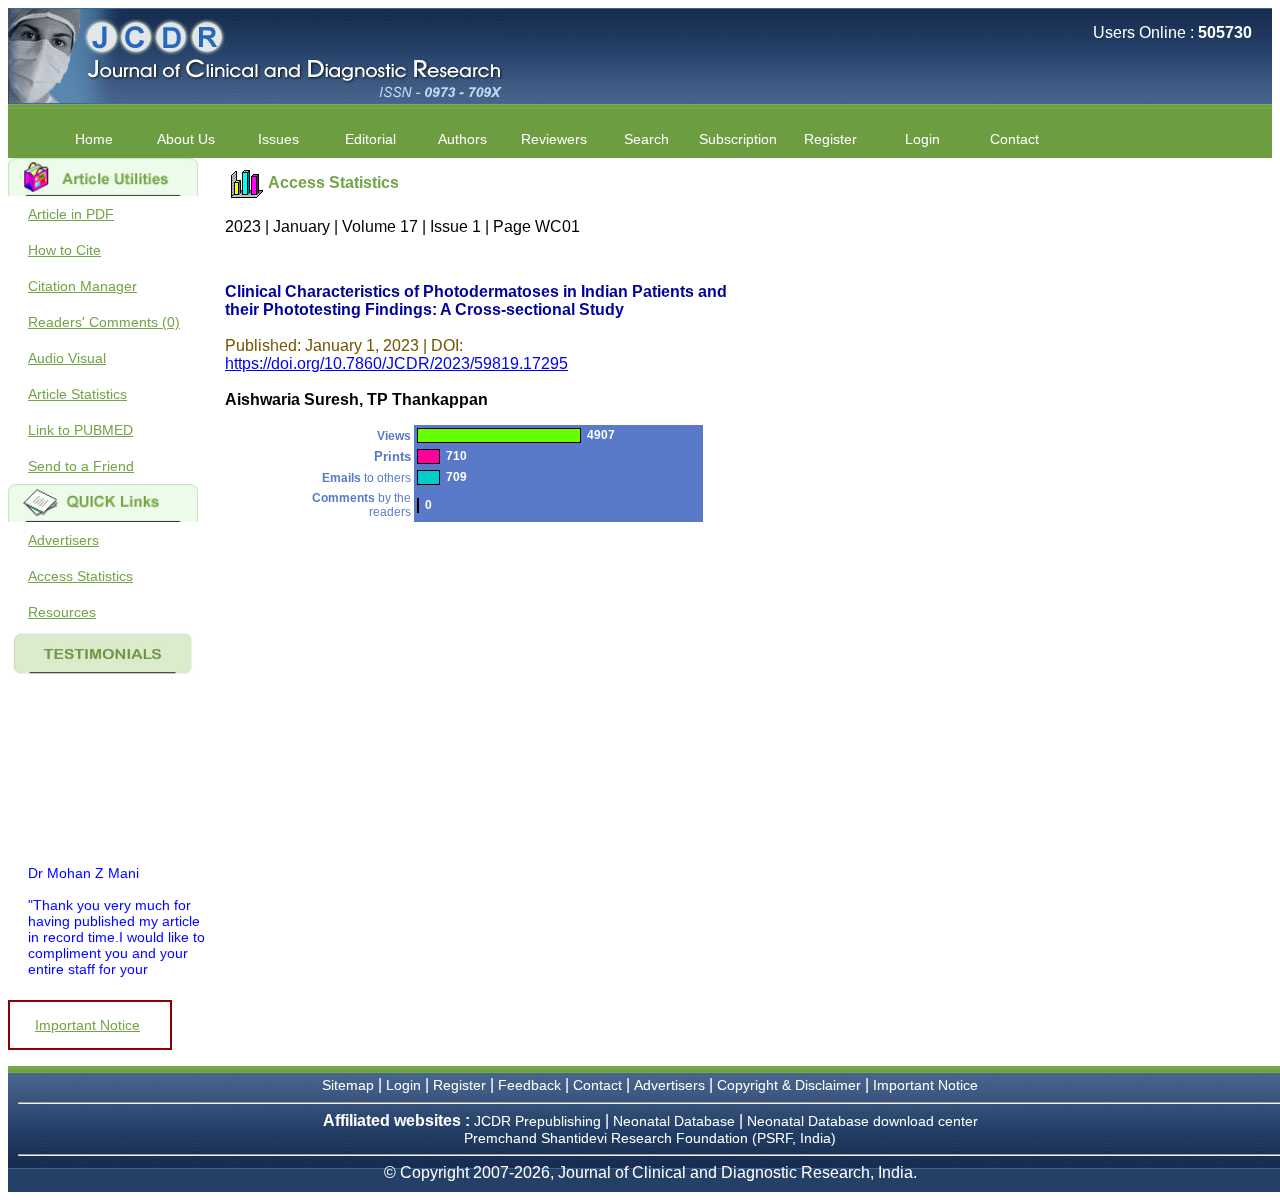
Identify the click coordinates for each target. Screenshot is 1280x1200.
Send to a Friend (81, 466)
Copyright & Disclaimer (789, 1085)
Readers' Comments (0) (104, 322)
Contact (1014, 139)
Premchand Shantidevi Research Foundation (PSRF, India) (650, 1138)
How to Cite (64, 250)
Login (922, 139)
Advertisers (63, 540)
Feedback (529, 1085)
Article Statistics (77, 394)
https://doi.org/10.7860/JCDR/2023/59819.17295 (396, 363)
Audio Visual (67, 358)
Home (94, 139)
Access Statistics (80, 576)
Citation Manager (82, 286)
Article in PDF (71, 214)
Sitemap (348, 1085)
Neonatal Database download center (862, 1121)
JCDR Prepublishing (537, 1121)
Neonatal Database (676, 1121)
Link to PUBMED (80, 430)
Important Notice (87, 1025)
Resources (62, 612)
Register (459, 1085)
